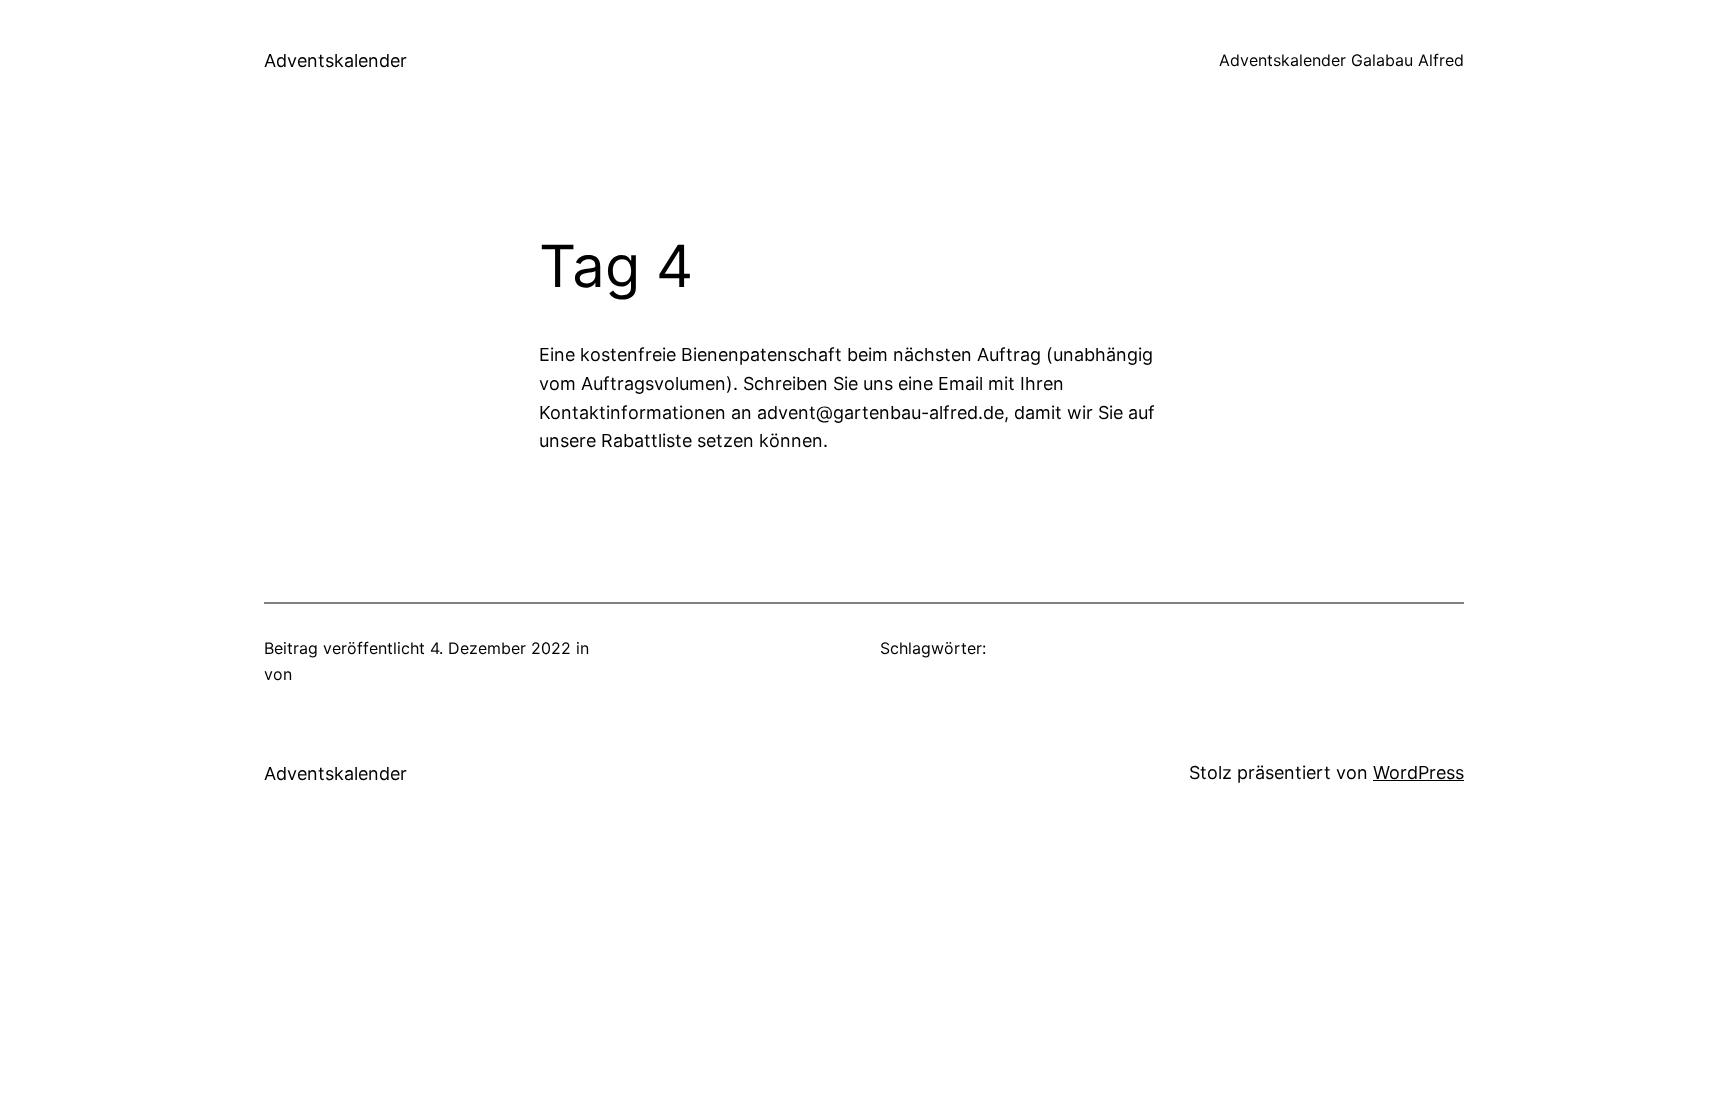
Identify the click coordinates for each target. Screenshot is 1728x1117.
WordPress (1418, 772)
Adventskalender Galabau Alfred (1341, 60)
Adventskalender (335, 60)
